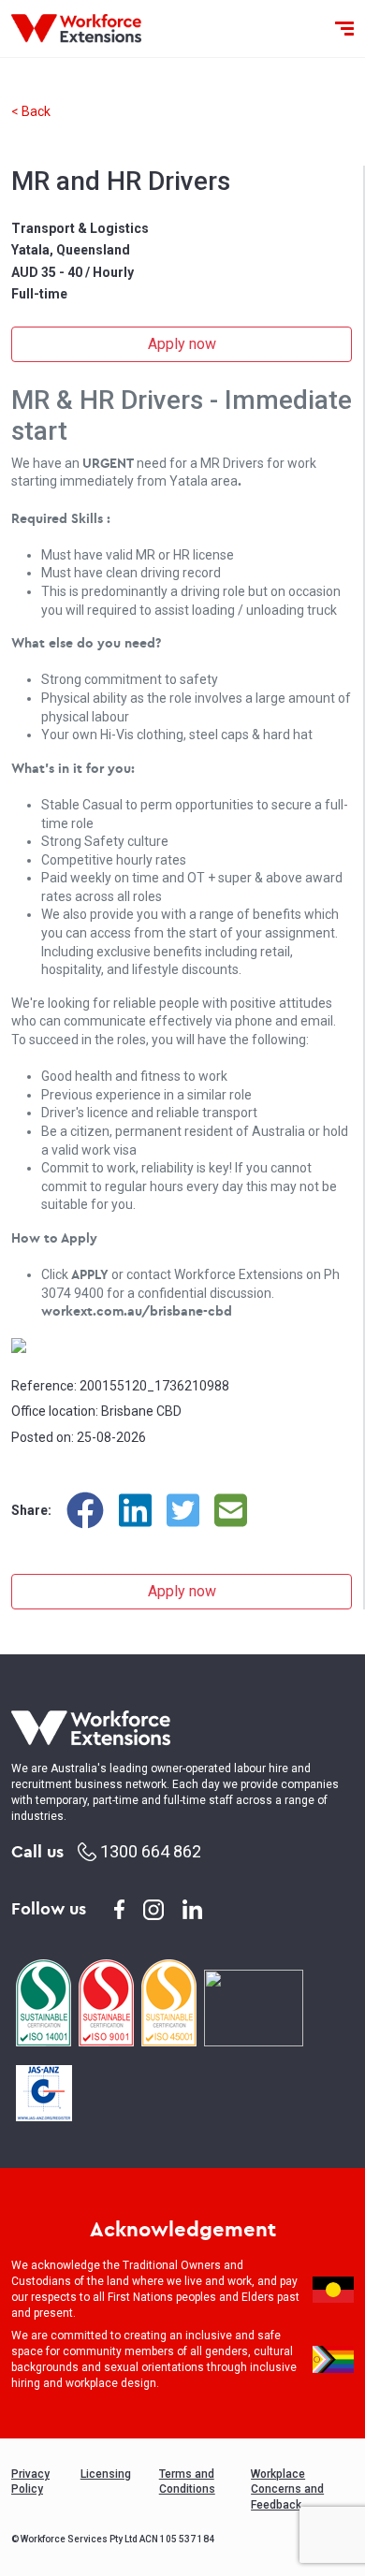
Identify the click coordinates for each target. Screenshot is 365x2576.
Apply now (182, 344)
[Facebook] (85, 1510)
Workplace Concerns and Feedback (287, 2490)
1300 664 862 (149, 1851)
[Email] (231, 1510)
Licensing (106, 2474)
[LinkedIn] (135, 1510)
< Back (31, 111)
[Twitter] (183, 1510)
